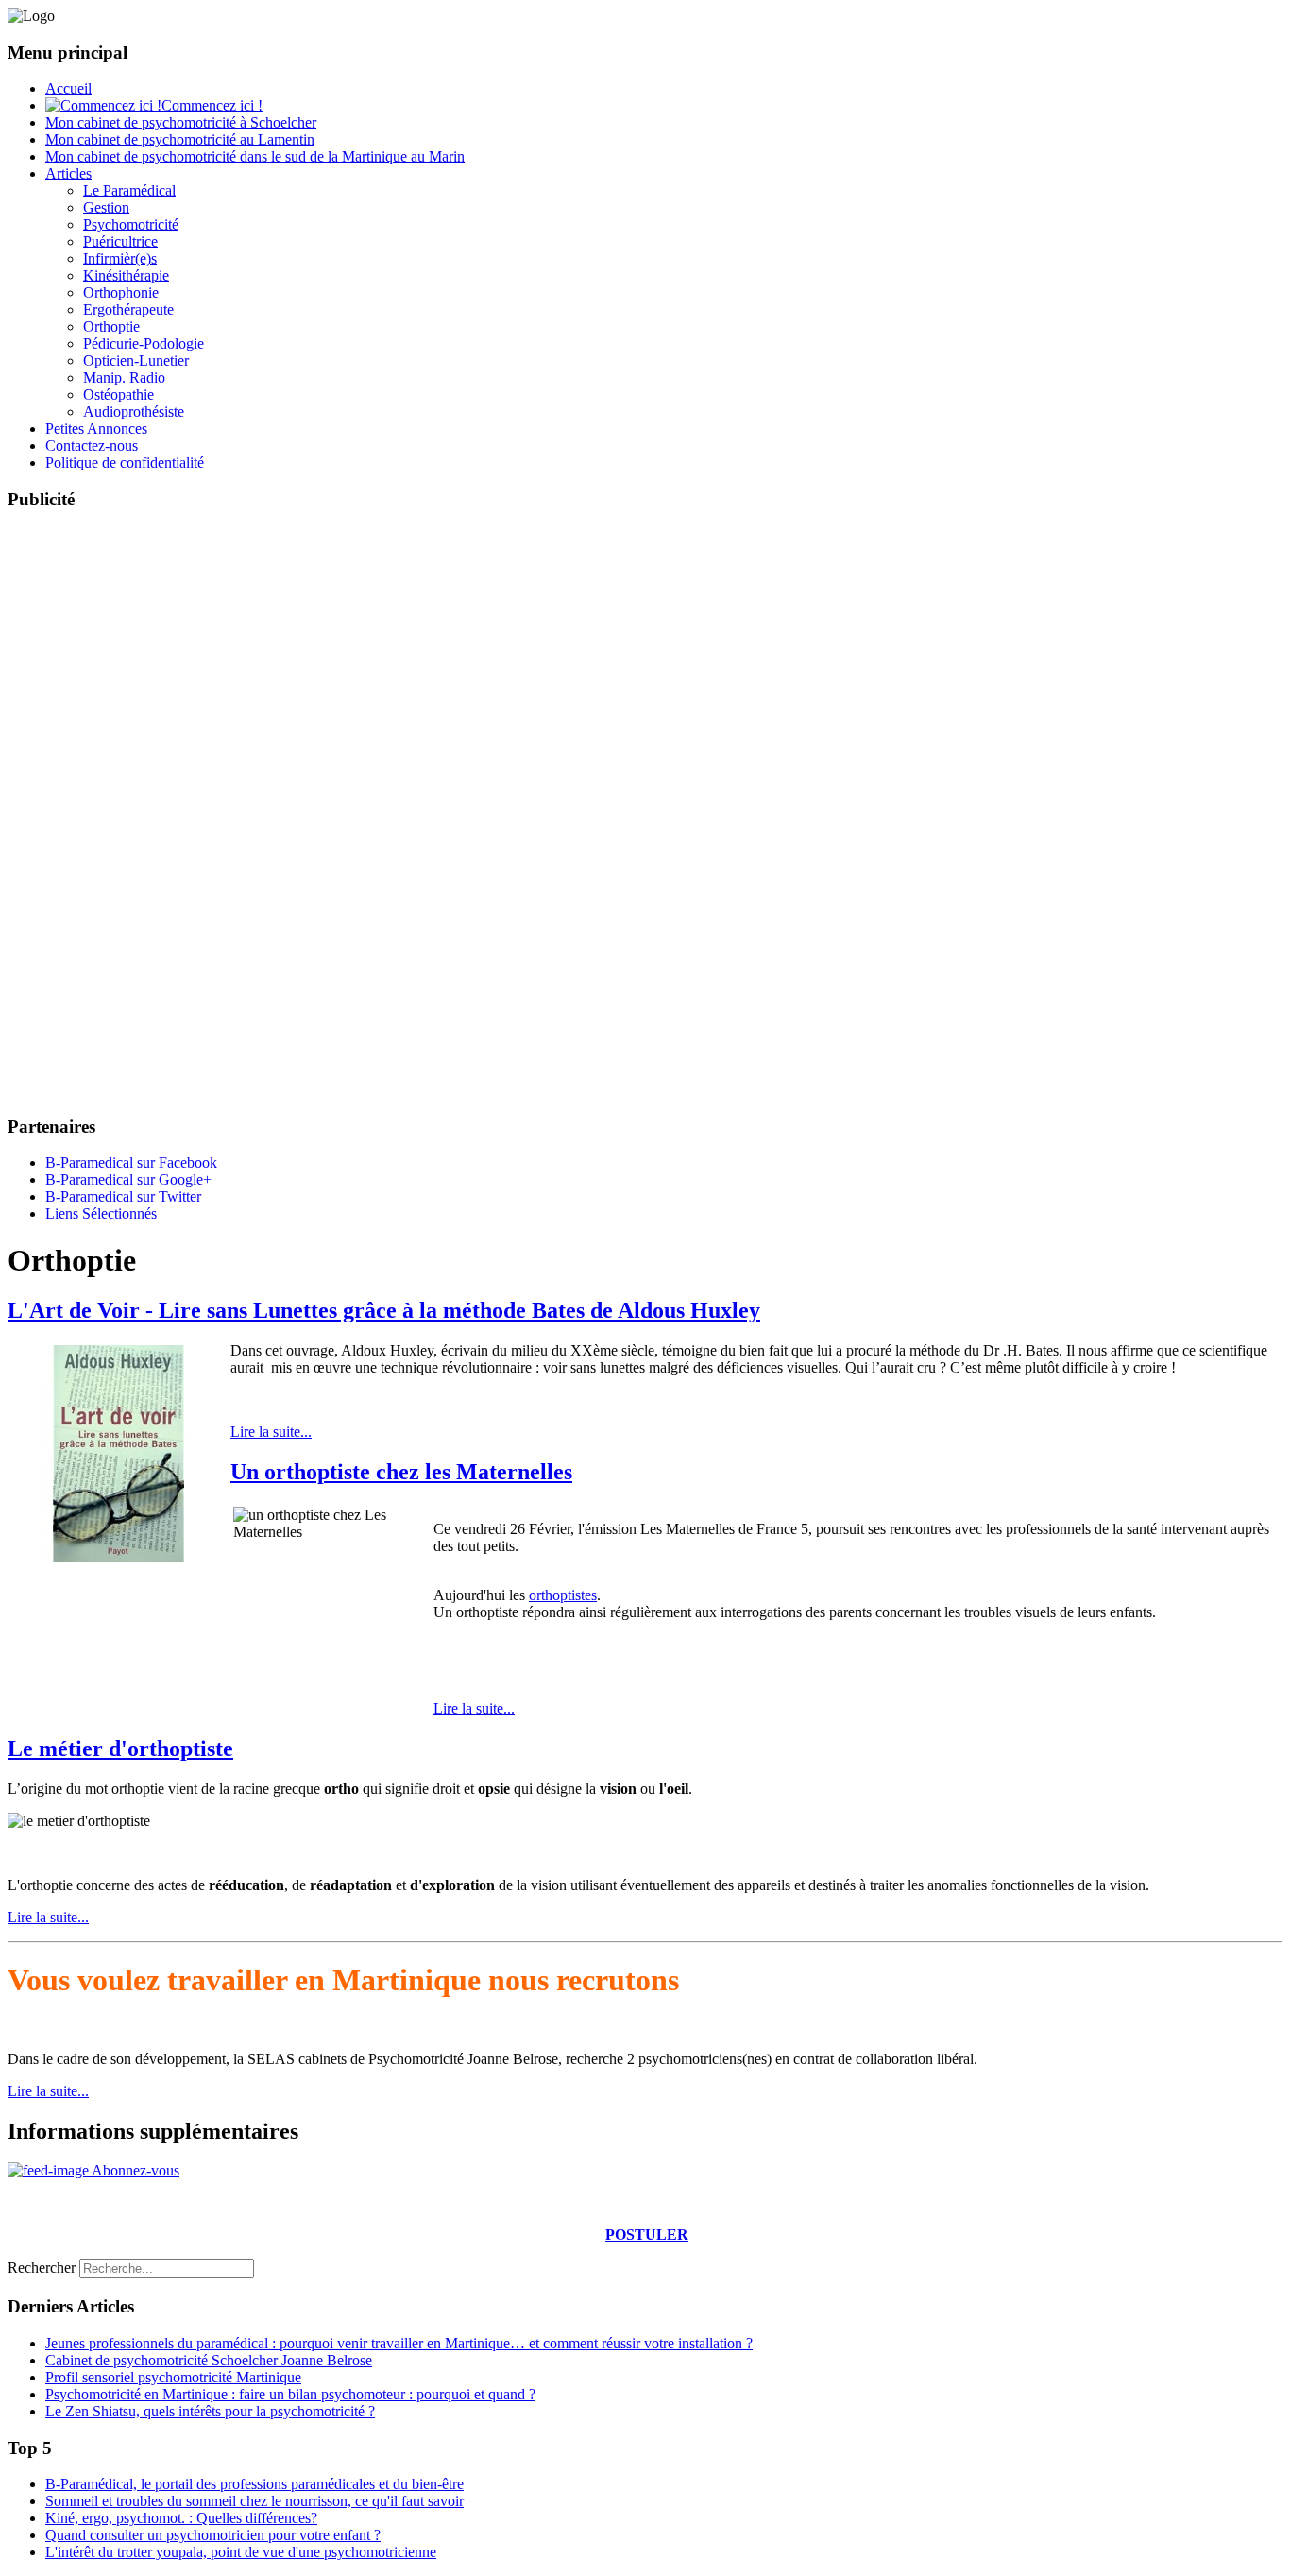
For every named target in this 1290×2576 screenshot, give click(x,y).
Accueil (68, 88)
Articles (68, 173)
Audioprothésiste (134, 411)
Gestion (106, 207)
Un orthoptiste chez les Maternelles (401, 1472)
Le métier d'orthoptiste (120, 1749)
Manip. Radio (124, 377)
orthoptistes (563, 1595)
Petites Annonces (96, 428)
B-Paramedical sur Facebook (131, 1162)
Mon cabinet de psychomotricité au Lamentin (180, 139)
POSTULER (647, 2235)
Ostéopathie (119, 394)
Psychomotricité (131, 224)
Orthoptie (111, 326)
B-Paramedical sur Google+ (128, 1179)
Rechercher (42, 2268)
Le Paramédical (129, 190)
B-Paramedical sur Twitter (123, 1196)
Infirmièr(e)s (120, 258)
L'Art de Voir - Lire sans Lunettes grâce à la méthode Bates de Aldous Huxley (384, 1310)
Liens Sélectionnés (101, 1213)
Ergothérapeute (128, 309)
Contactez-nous (92, 445)
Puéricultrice (120, 241)
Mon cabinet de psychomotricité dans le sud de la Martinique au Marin (255, 156)
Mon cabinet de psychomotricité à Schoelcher (181, 122)
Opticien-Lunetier (136, 360)
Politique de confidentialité (125, 462)
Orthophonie (121, 292)
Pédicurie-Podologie (144, 343)
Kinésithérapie (126, 275)
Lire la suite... (271, 1432)
